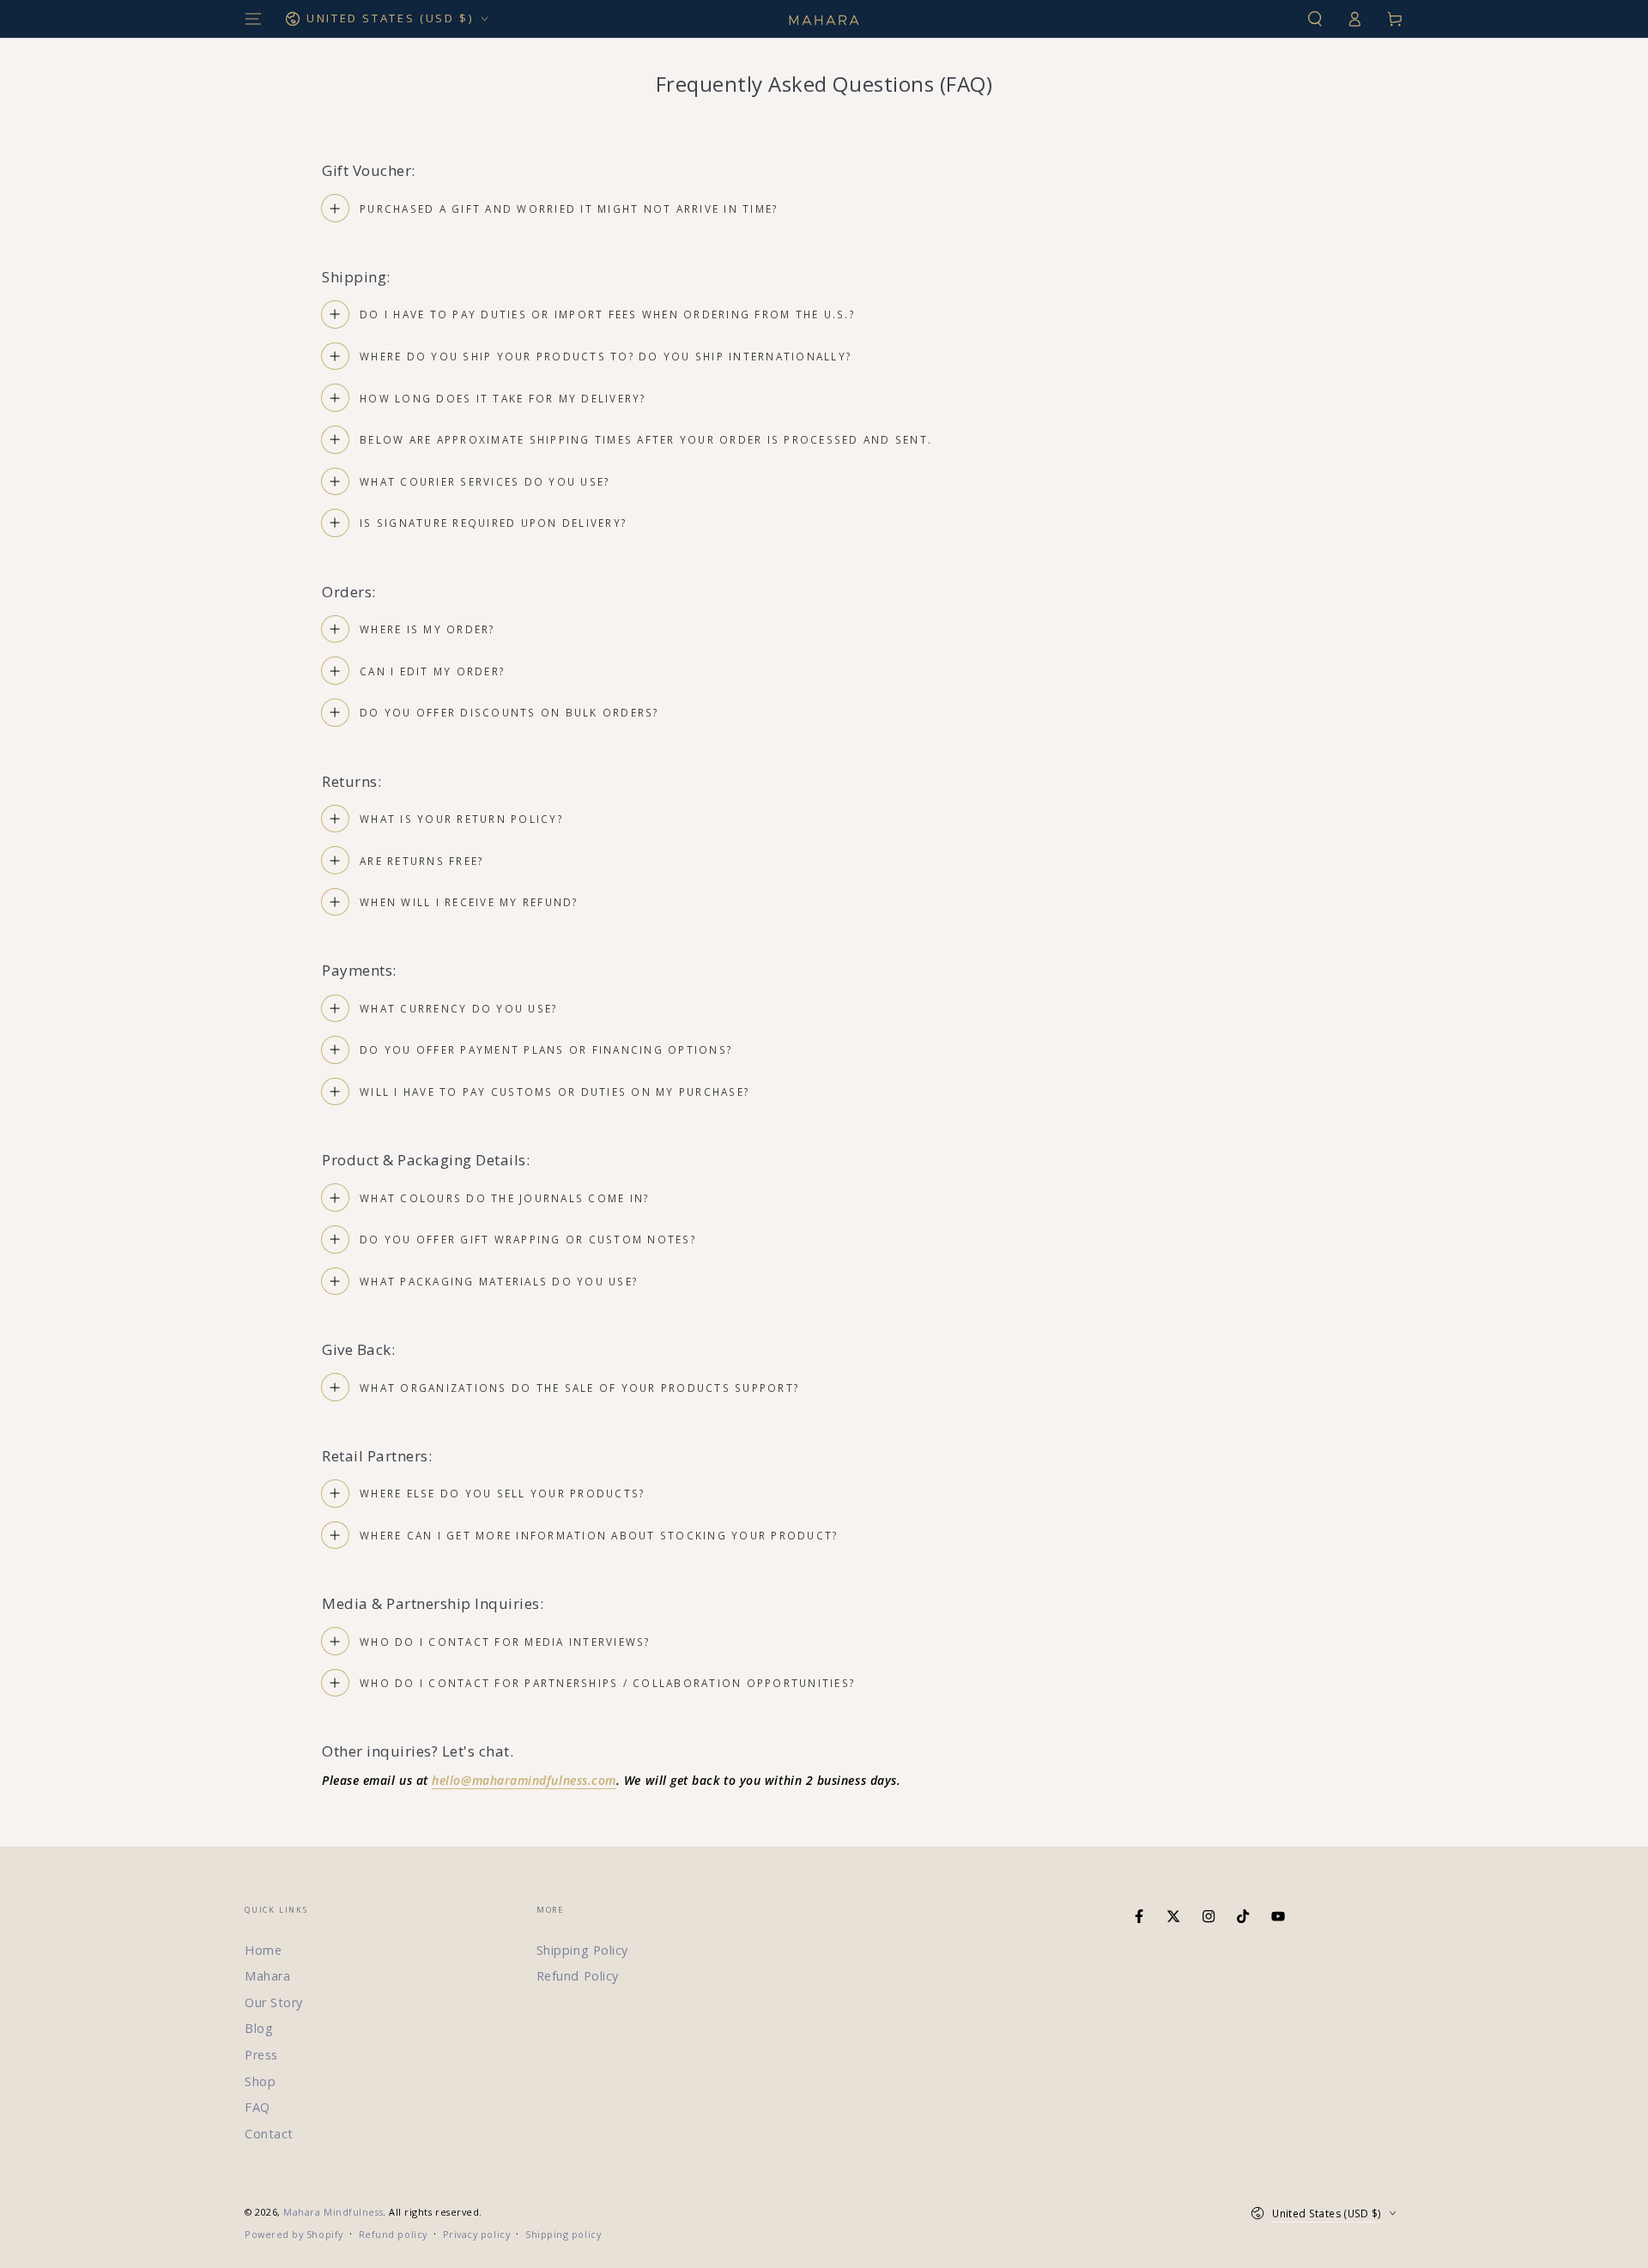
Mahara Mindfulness (333, 2212)
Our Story (274, 2002)
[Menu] (254, 19)
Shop (260, 2081)
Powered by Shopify (294, 2234)
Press (261, 2055)
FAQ (257, 2107)
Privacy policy (477, 2234)
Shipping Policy (582, 1950)
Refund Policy (578, 1976)
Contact (269, 2134)
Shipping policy (563, 2234)
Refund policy (393, 2234)
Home (263, 1950)
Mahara (267, 1976)
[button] (1315, 19)
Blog (259, 2028)
